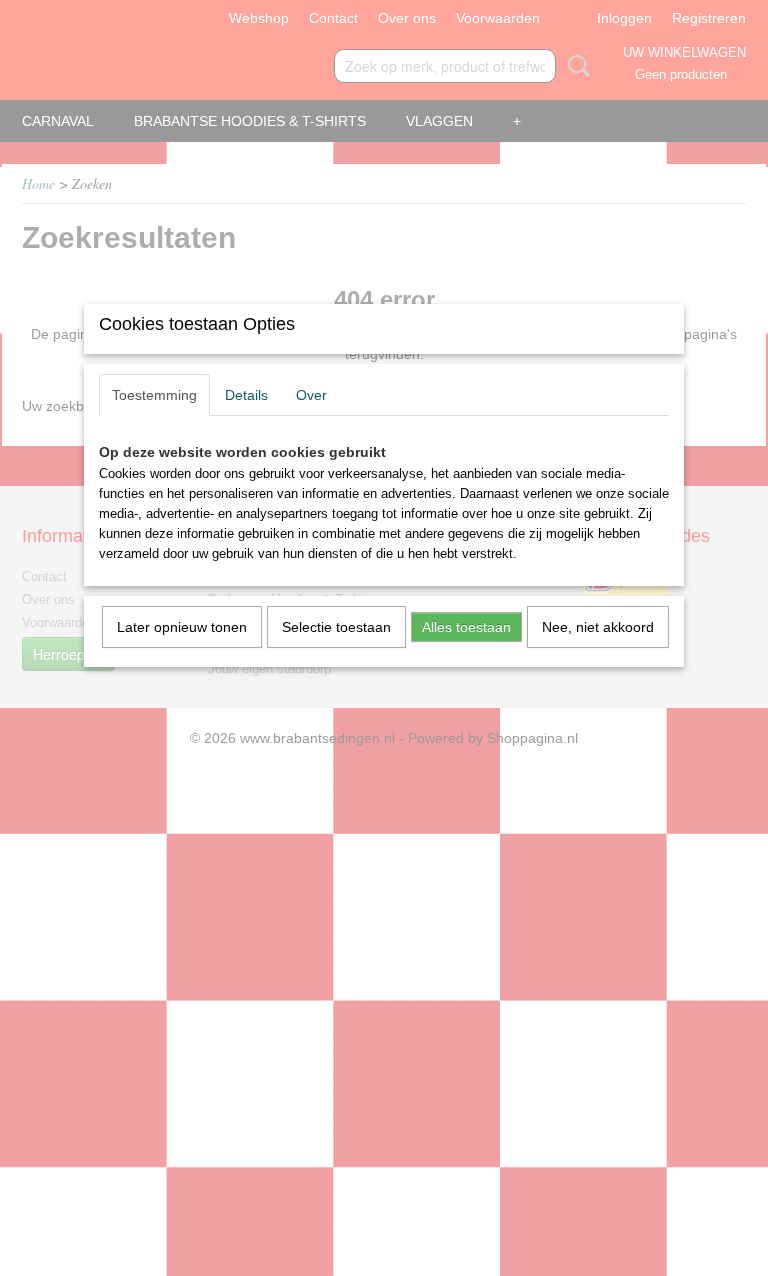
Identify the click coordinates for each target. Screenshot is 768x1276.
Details (246, 395)
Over (311, 395)
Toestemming (154, 395)
